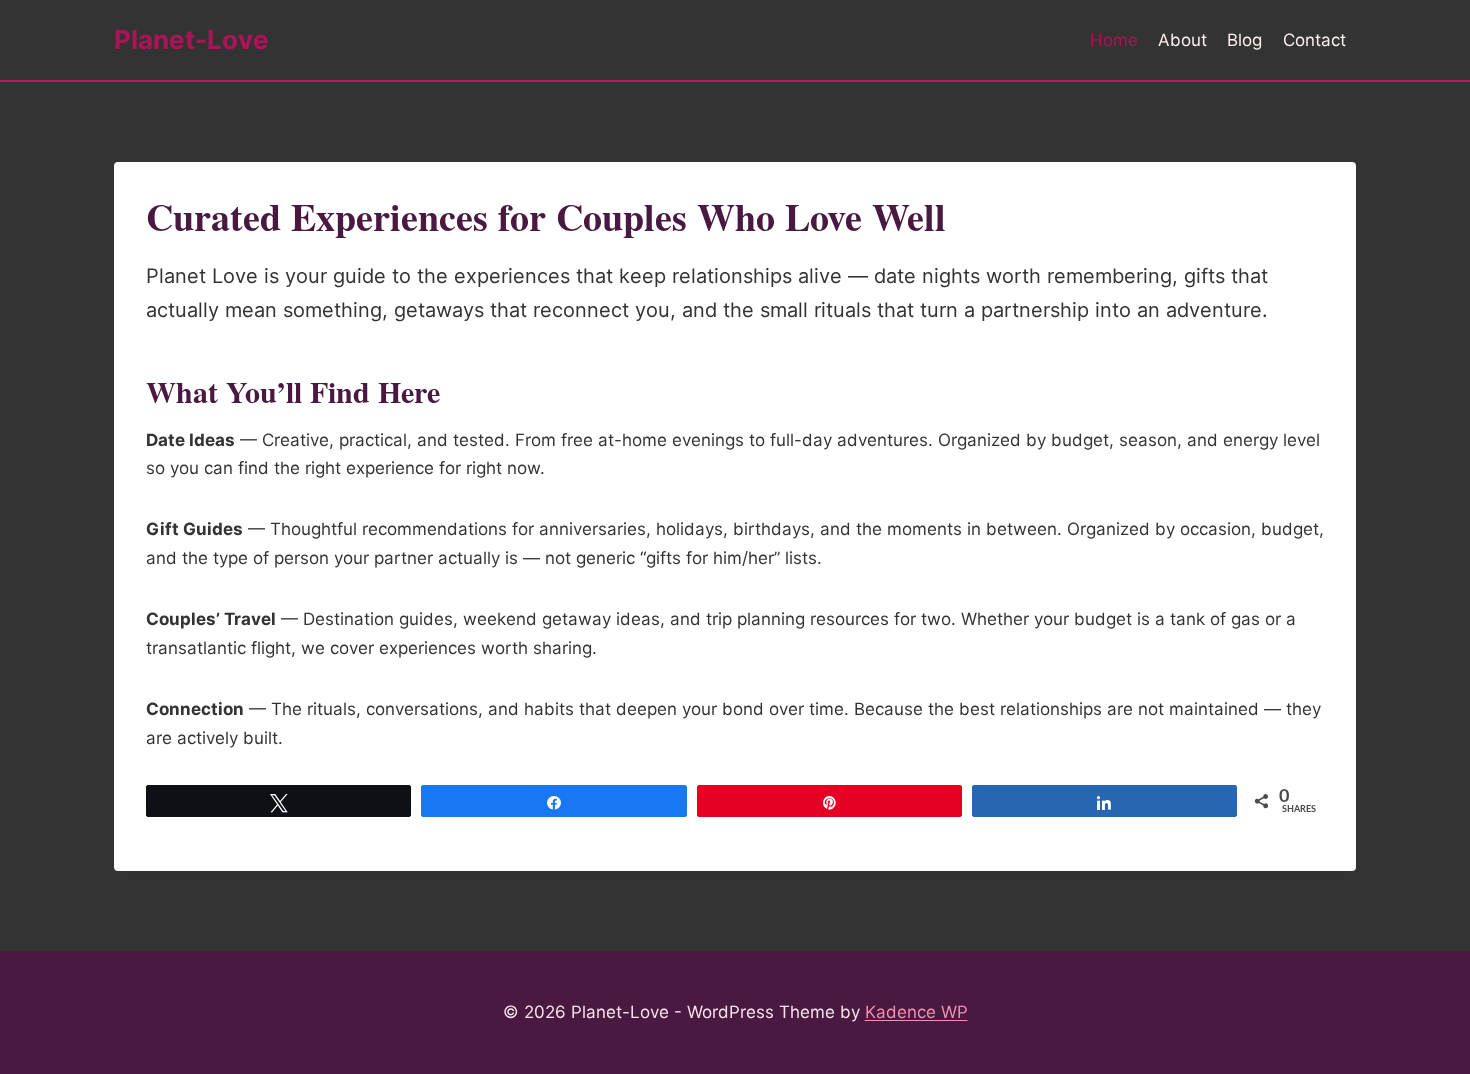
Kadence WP (916, 1012)
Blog (1244, 40)
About (1182, 40)
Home (1114, 40)
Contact (1314, 40)
